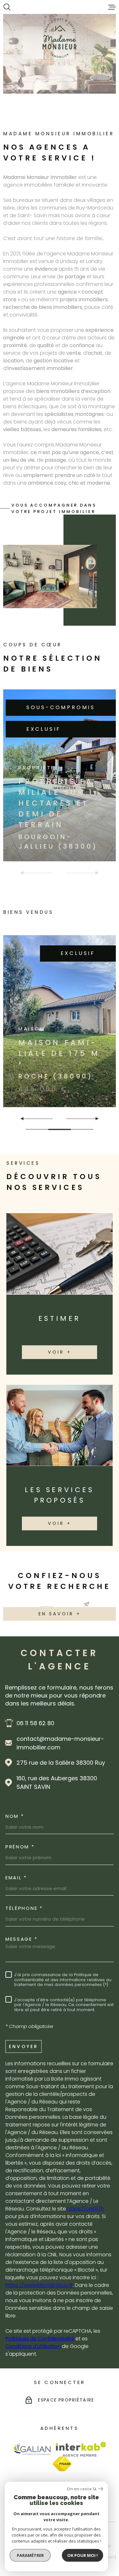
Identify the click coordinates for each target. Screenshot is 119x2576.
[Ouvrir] (7, 7)
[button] (25, 1119)
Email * (16, 1878)
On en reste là (82, 2489)
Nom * (15, 1816)
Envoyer (23, 2046)
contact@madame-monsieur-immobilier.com (60, 1743)
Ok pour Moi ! (83, 2555)
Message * (21, 1939)
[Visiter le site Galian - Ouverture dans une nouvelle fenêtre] (32, 2449)
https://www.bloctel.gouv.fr (39, 2285)
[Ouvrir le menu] (112, 7)
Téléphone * (24, 1908)
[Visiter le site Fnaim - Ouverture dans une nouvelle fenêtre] (62, 2464)
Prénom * (20, 1847)
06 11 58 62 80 (35, 1723)
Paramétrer (30, 2555)
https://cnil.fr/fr (86, 2209)
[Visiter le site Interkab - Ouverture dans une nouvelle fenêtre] (81, 2449)
